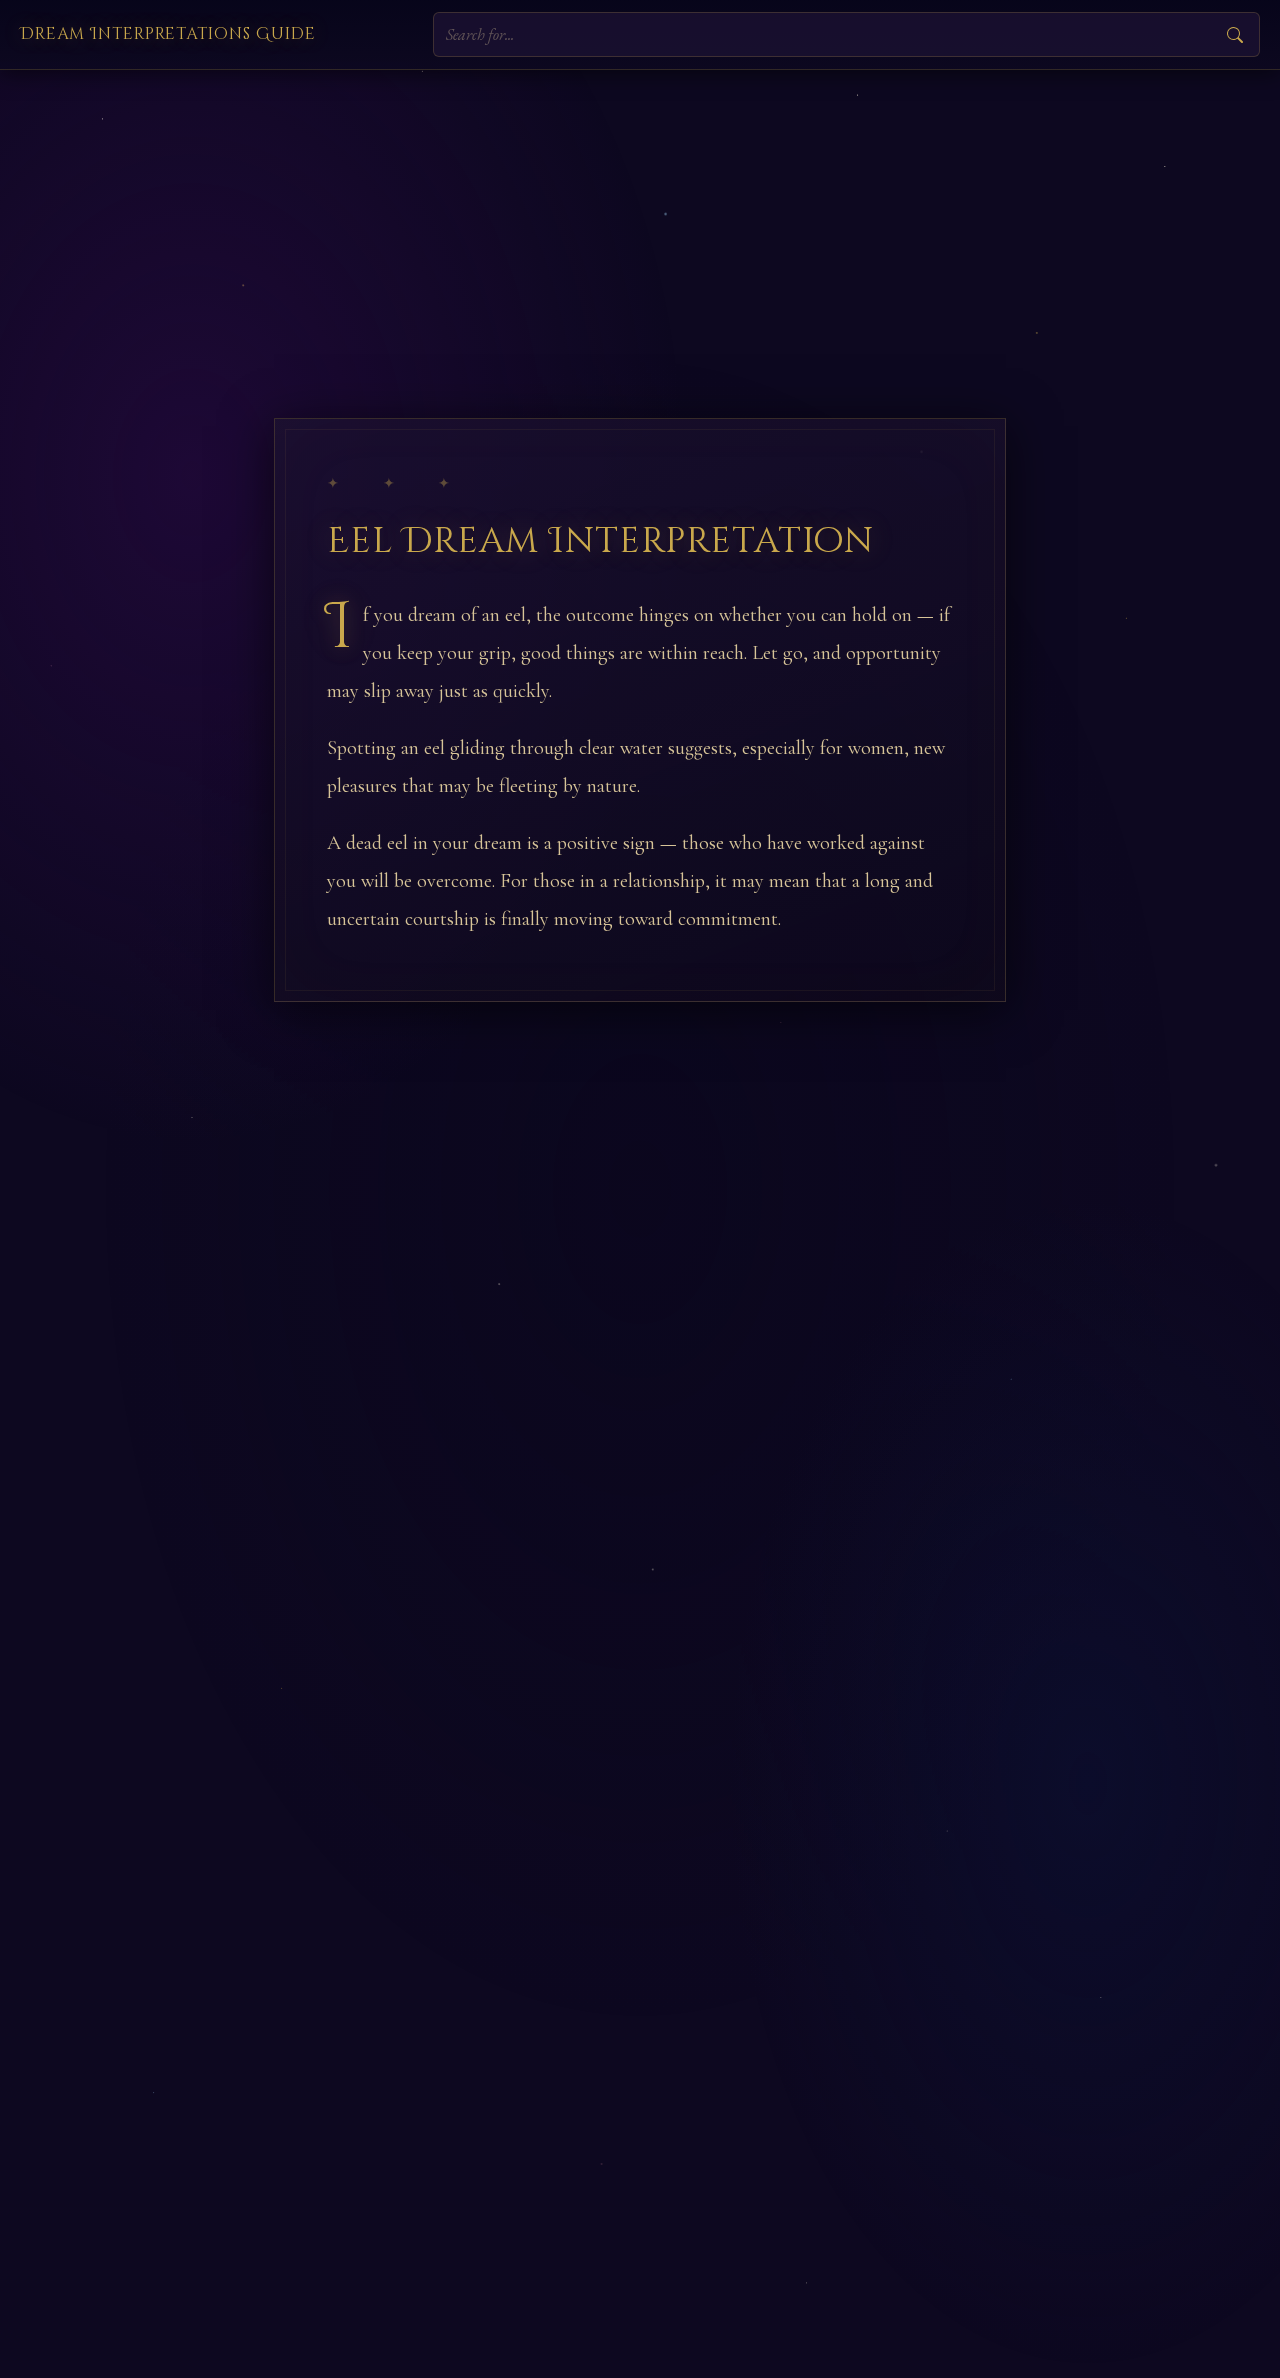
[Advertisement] (640, 220)
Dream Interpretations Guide (168, 34)
